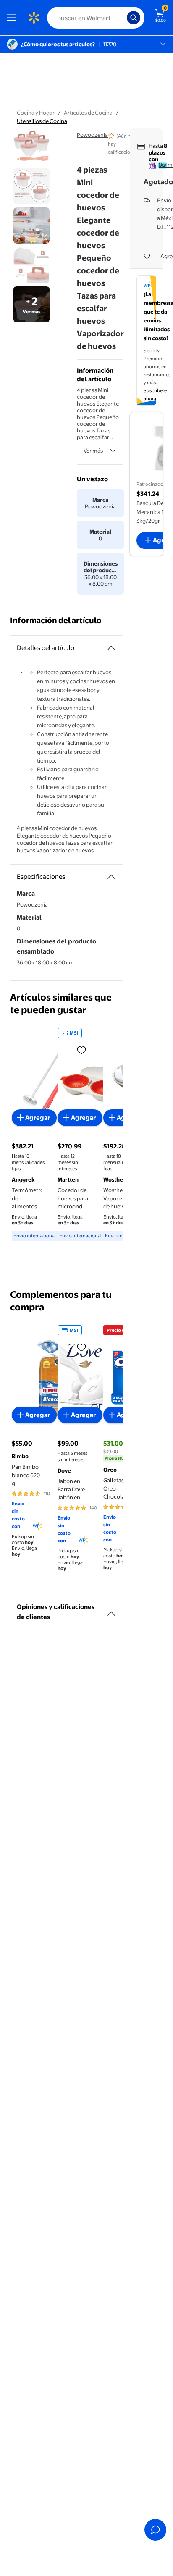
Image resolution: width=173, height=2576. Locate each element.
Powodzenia (92, 135)
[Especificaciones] (111, 877)
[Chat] (155, 2530)
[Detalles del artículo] (111, 648)
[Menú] (13, 18)
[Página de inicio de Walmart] (34, 18)
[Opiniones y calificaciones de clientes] (111, 1610)
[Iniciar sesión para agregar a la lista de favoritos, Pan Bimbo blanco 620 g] (81, 1347)
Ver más (93, 451)
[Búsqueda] (134, 18)
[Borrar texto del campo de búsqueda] (123, 18)
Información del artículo (56, 620)
